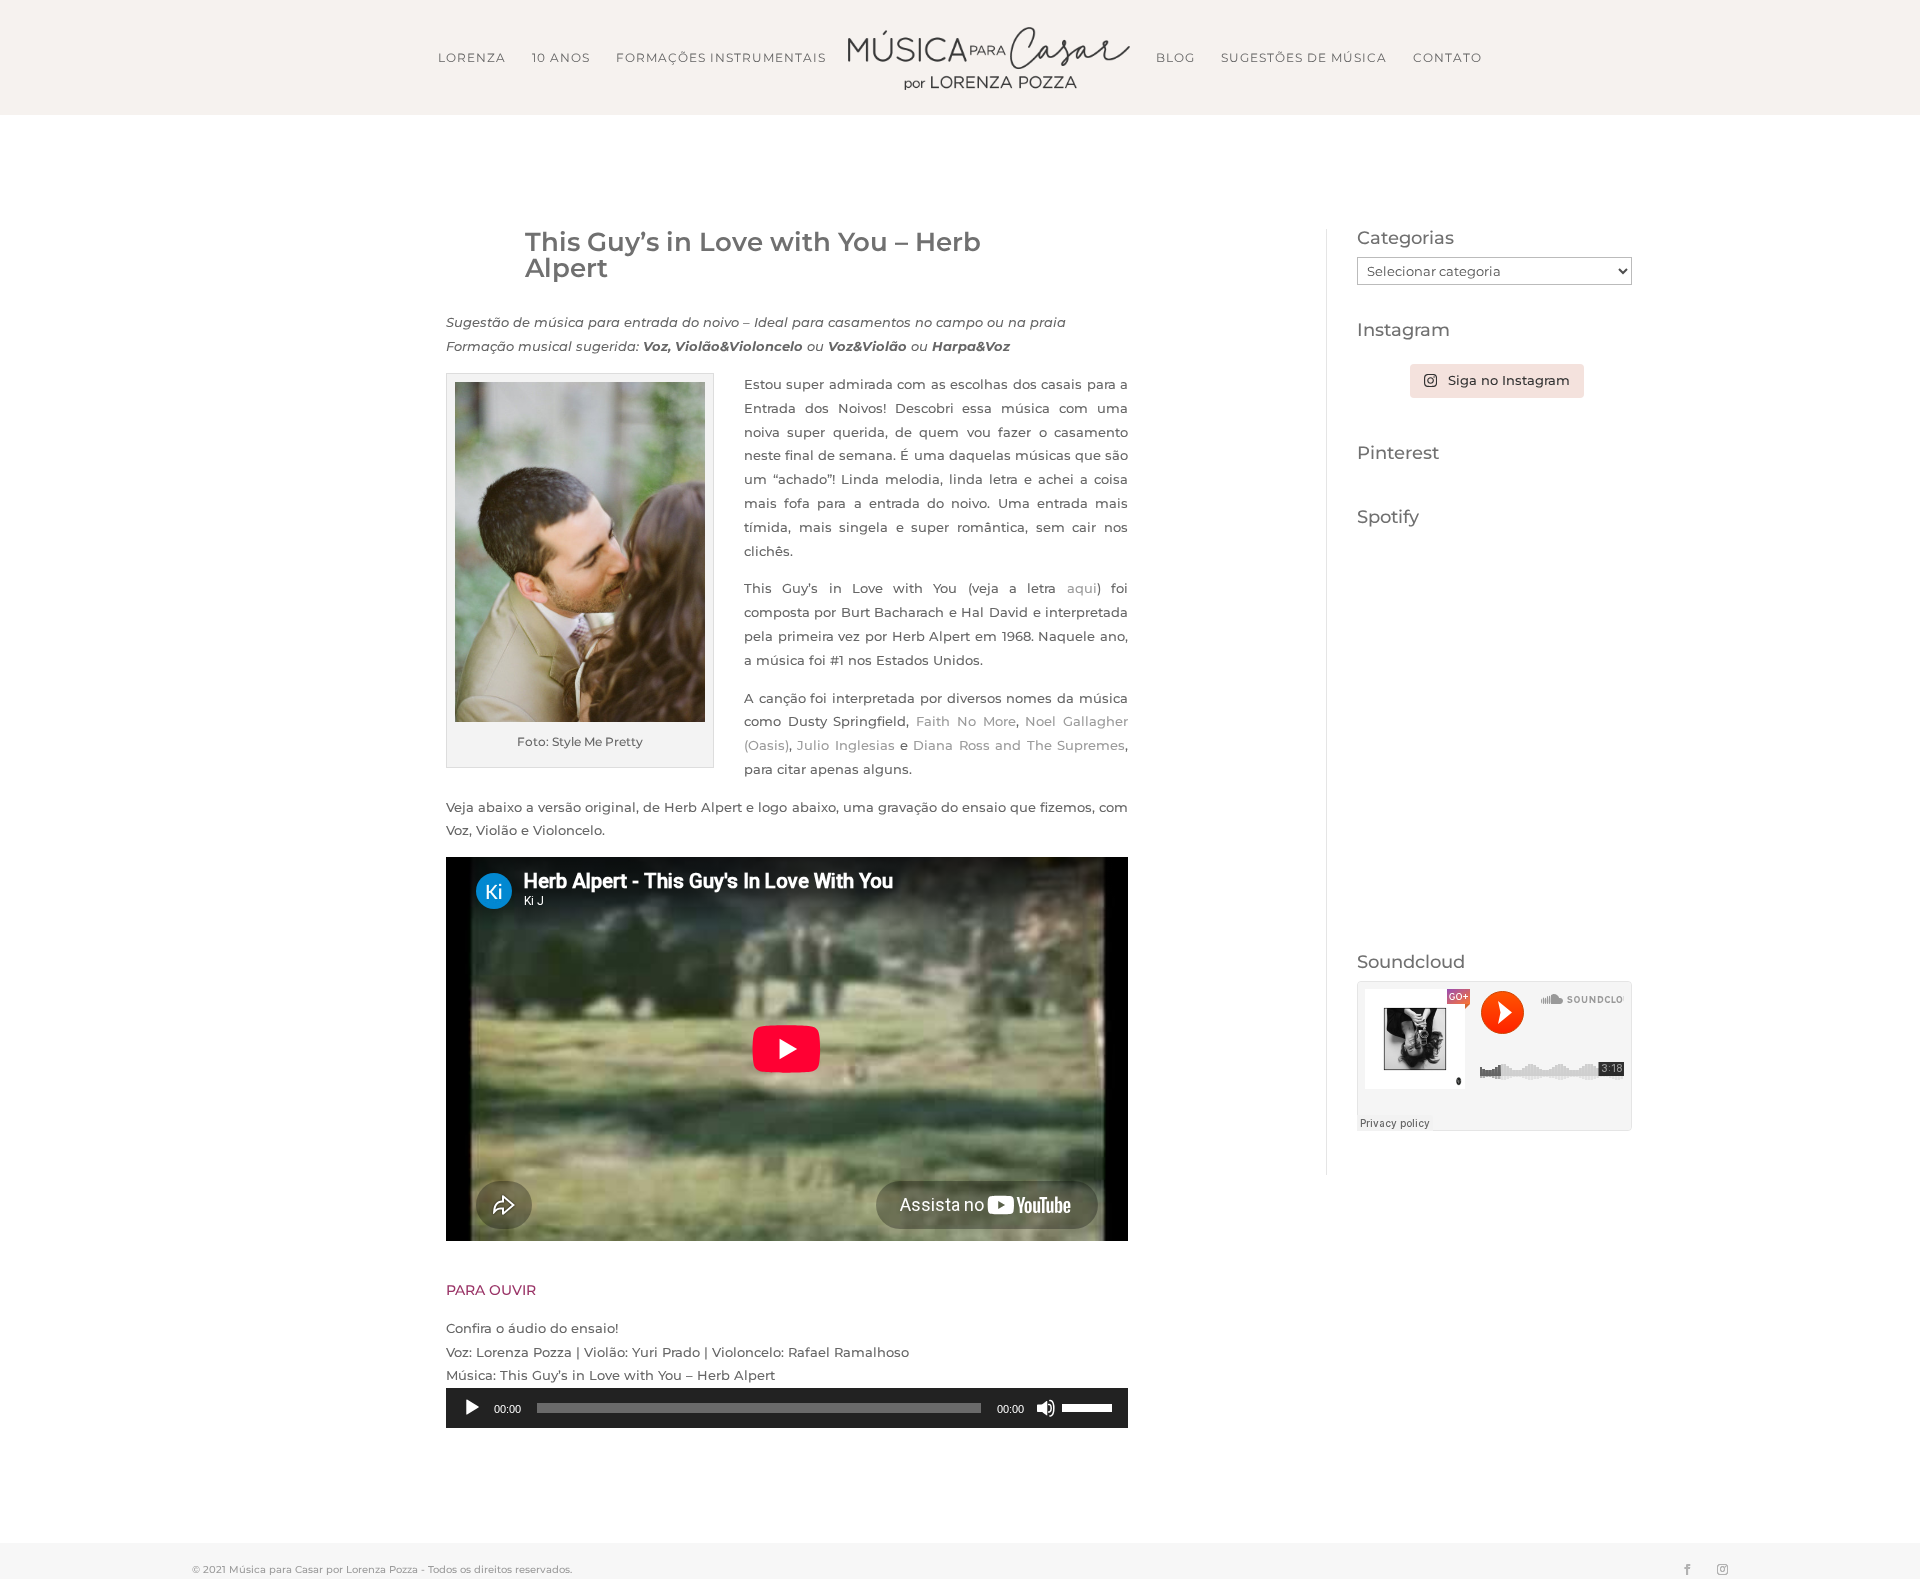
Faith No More (965, 721)
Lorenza (472, 58)
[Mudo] (1046, 1408)
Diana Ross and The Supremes (1019, 745)
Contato (1447, 58)
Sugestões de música (1304, 58)
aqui (1082, 588)
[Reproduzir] (472, 1408)
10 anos (561, 58)
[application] (787, 1408)
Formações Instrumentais (721, 58)
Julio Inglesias (845, 745)
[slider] (1090, 1406)
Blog (1175, 58)
